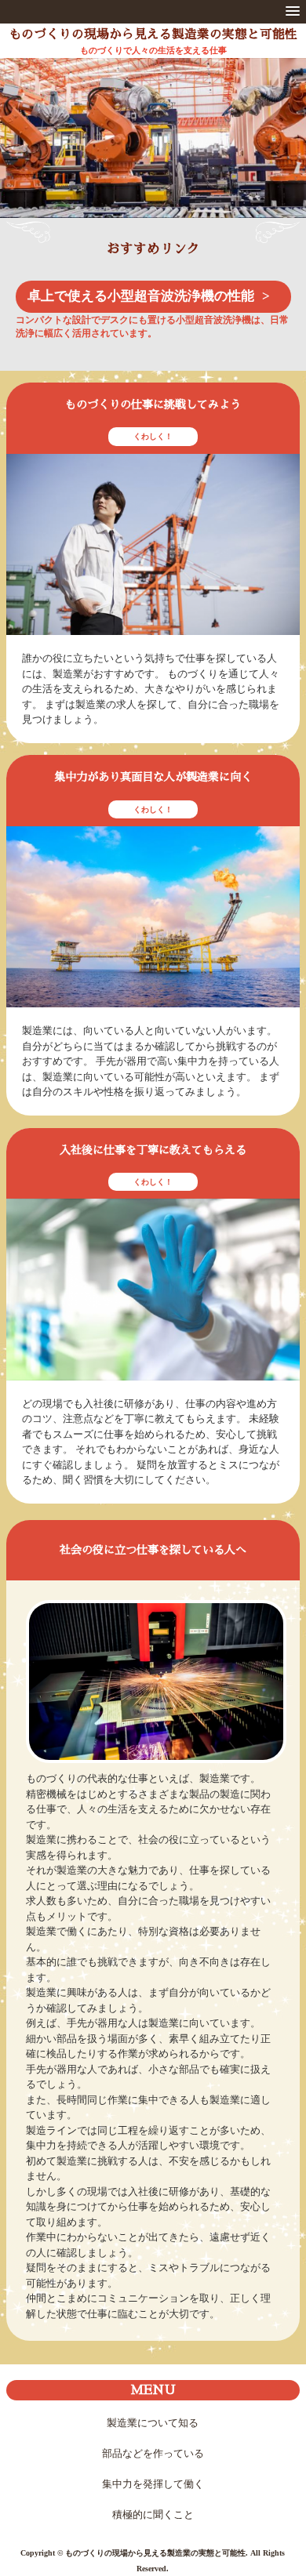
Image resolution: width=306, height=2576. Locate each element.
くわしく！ (153, 436)
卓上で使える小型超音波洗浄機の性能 (141, 296)
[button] (293, 12)
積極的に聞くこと (153, 2514)
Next (284, 153)
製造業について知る (153, 2423)
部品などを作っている (153, 2453)
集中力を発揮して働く (153, 2484)
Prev (22, 153)
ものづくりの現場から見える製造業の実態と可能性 (153, 34)
